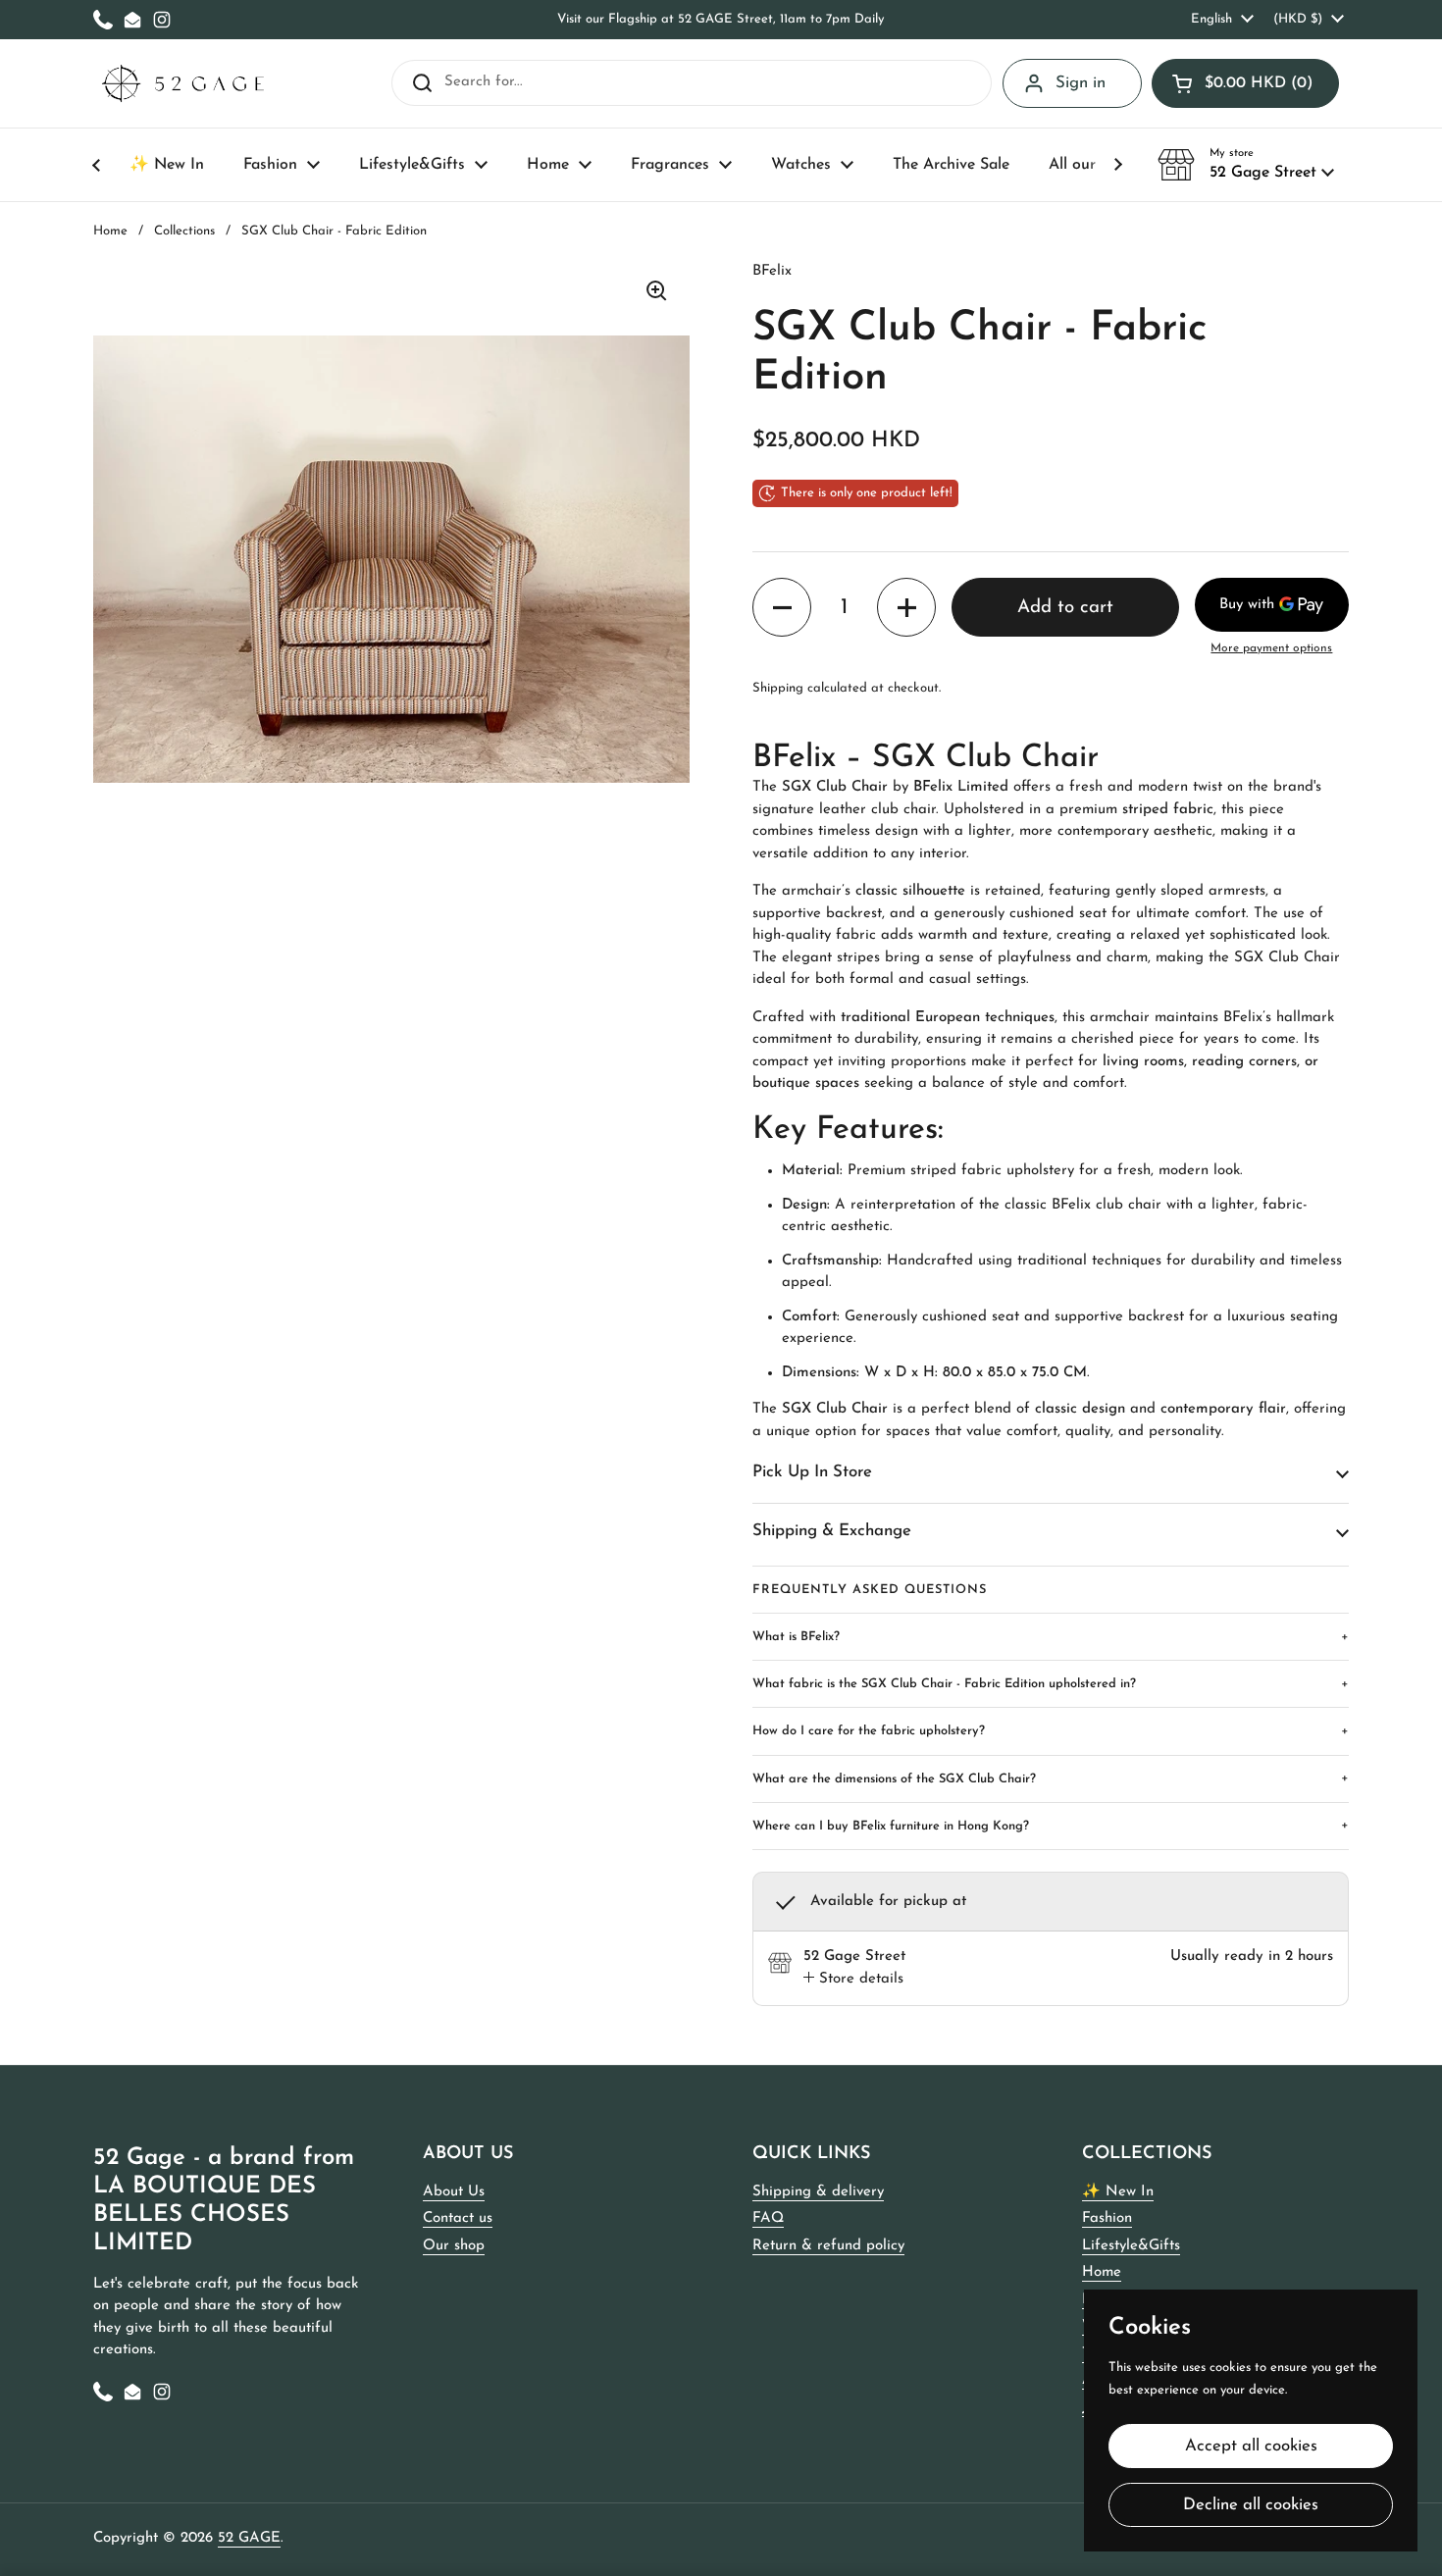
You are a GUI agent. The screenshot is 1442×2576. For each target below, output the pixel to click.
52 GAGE (249, 2538)
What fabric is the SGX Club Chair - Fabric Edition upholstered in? (1051, 1684)
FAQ (768, 2218)
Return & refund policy (828, 2246)
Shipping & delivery (818, 2192)
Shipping (778, 688)
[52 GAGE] (183, 84)
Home (110, 231)
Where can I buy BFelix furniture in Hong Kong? (1051, 1825)
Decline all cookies (1251, 2505)
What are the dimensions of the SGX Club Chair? (1051, 1778)
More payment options (1271, 648)
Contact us (458, 2218)
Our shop (454, 2246)
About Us (454, 2192)
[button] (1245, 83)
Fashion (1107, 2218)
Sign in (1081, 83)
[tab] (853, 1980)
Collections (184, 231)
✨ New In (1118, 2192)
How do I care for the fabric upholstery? (1051, 1731)
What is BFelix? (1051, 1637)
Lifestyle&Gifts (1131, 2246)
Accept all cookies (1251, 2446)
